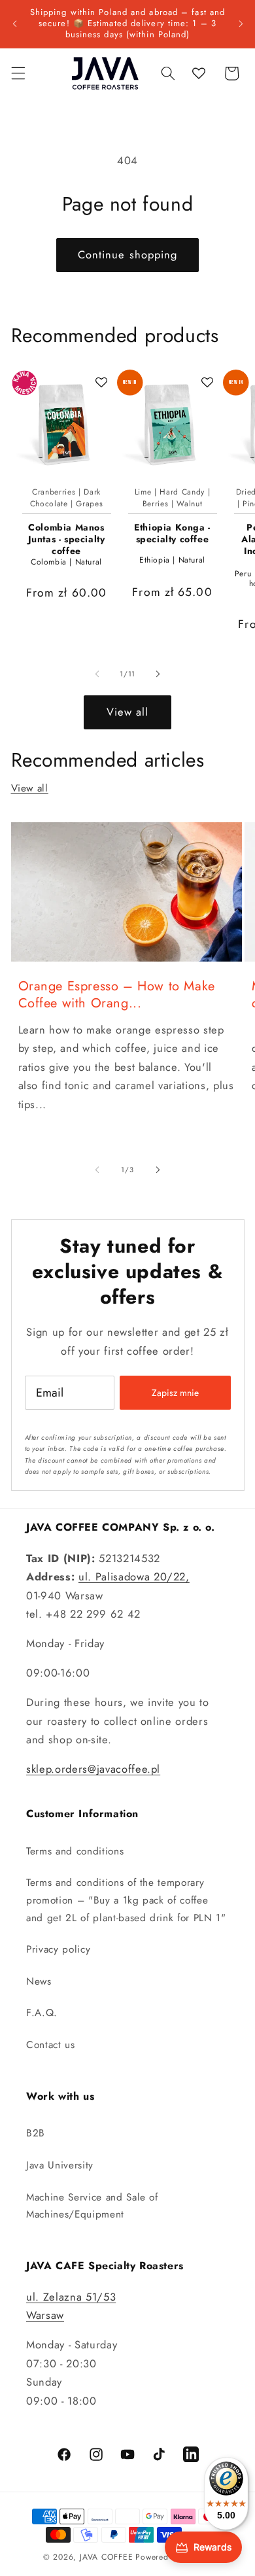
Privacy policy (58, 1949)
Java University (60, 2165)
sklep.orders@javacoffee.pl (93, 1769)
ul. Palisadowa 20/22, (134, 1576)
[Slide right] (158, 674)
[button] (18, 73)
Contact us (51, 2045)
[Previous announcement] (14, 24)
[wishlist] (199, 73)
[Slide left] (97, 674)
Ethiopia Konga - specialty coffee (172, 533)
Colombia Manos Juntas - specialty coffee (67, 539)
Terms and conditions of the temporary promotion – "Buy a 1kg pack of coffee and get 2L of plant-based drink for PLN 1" (126, 1900)
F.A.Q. (42, 2013)
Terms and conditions (75, 1851)
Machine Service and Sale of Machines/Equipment (92, 2206)
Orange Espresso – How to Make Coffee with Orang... (117, 995)
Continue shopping (128, 254)
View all (128, 712)
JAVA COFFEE (106, 2557)
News (39, 1981)
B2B (36, 2133)
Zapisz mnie (175, 1393)
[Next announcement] (241, 24)
